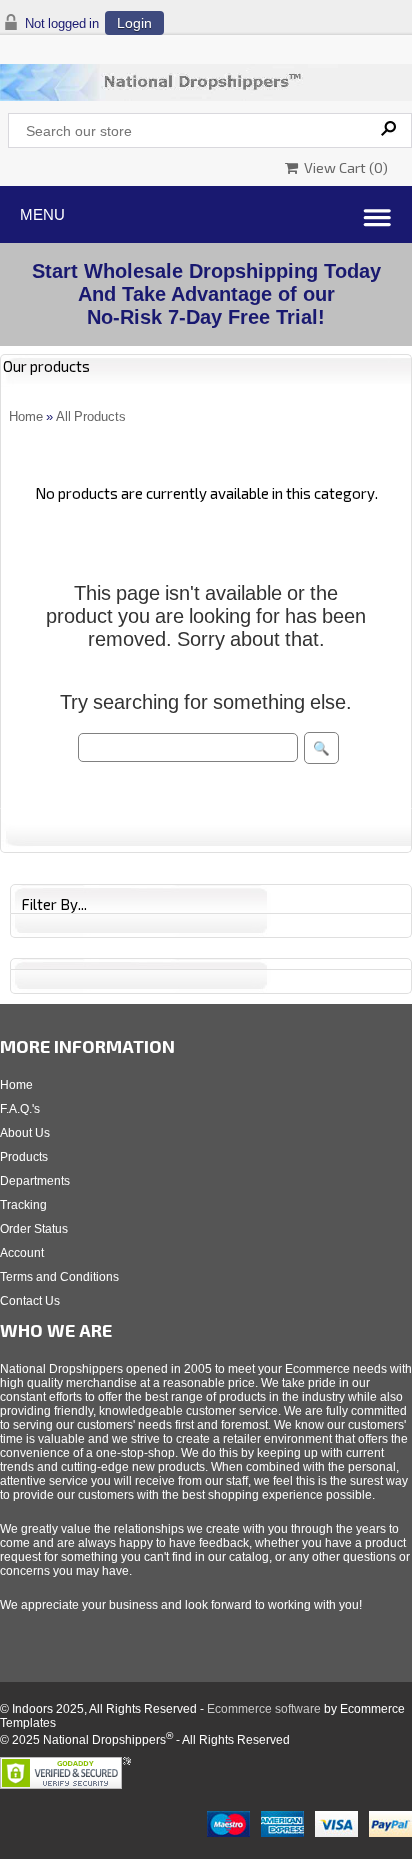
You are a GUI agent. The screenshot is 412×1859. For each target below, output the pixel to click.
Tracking (23, 1205)
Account (22, 1253)
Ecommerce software (264, 1709)
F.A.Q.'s (20, 1109)
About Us (25, 1133)
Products (24, 1157)
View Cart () (343, 167)
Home (26, 416)
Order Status (34, 1229)
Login (134, 23)
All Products (91, 416)
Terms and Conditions (59, 1277)
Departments (35, 1181)
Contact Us (30, 1301)
